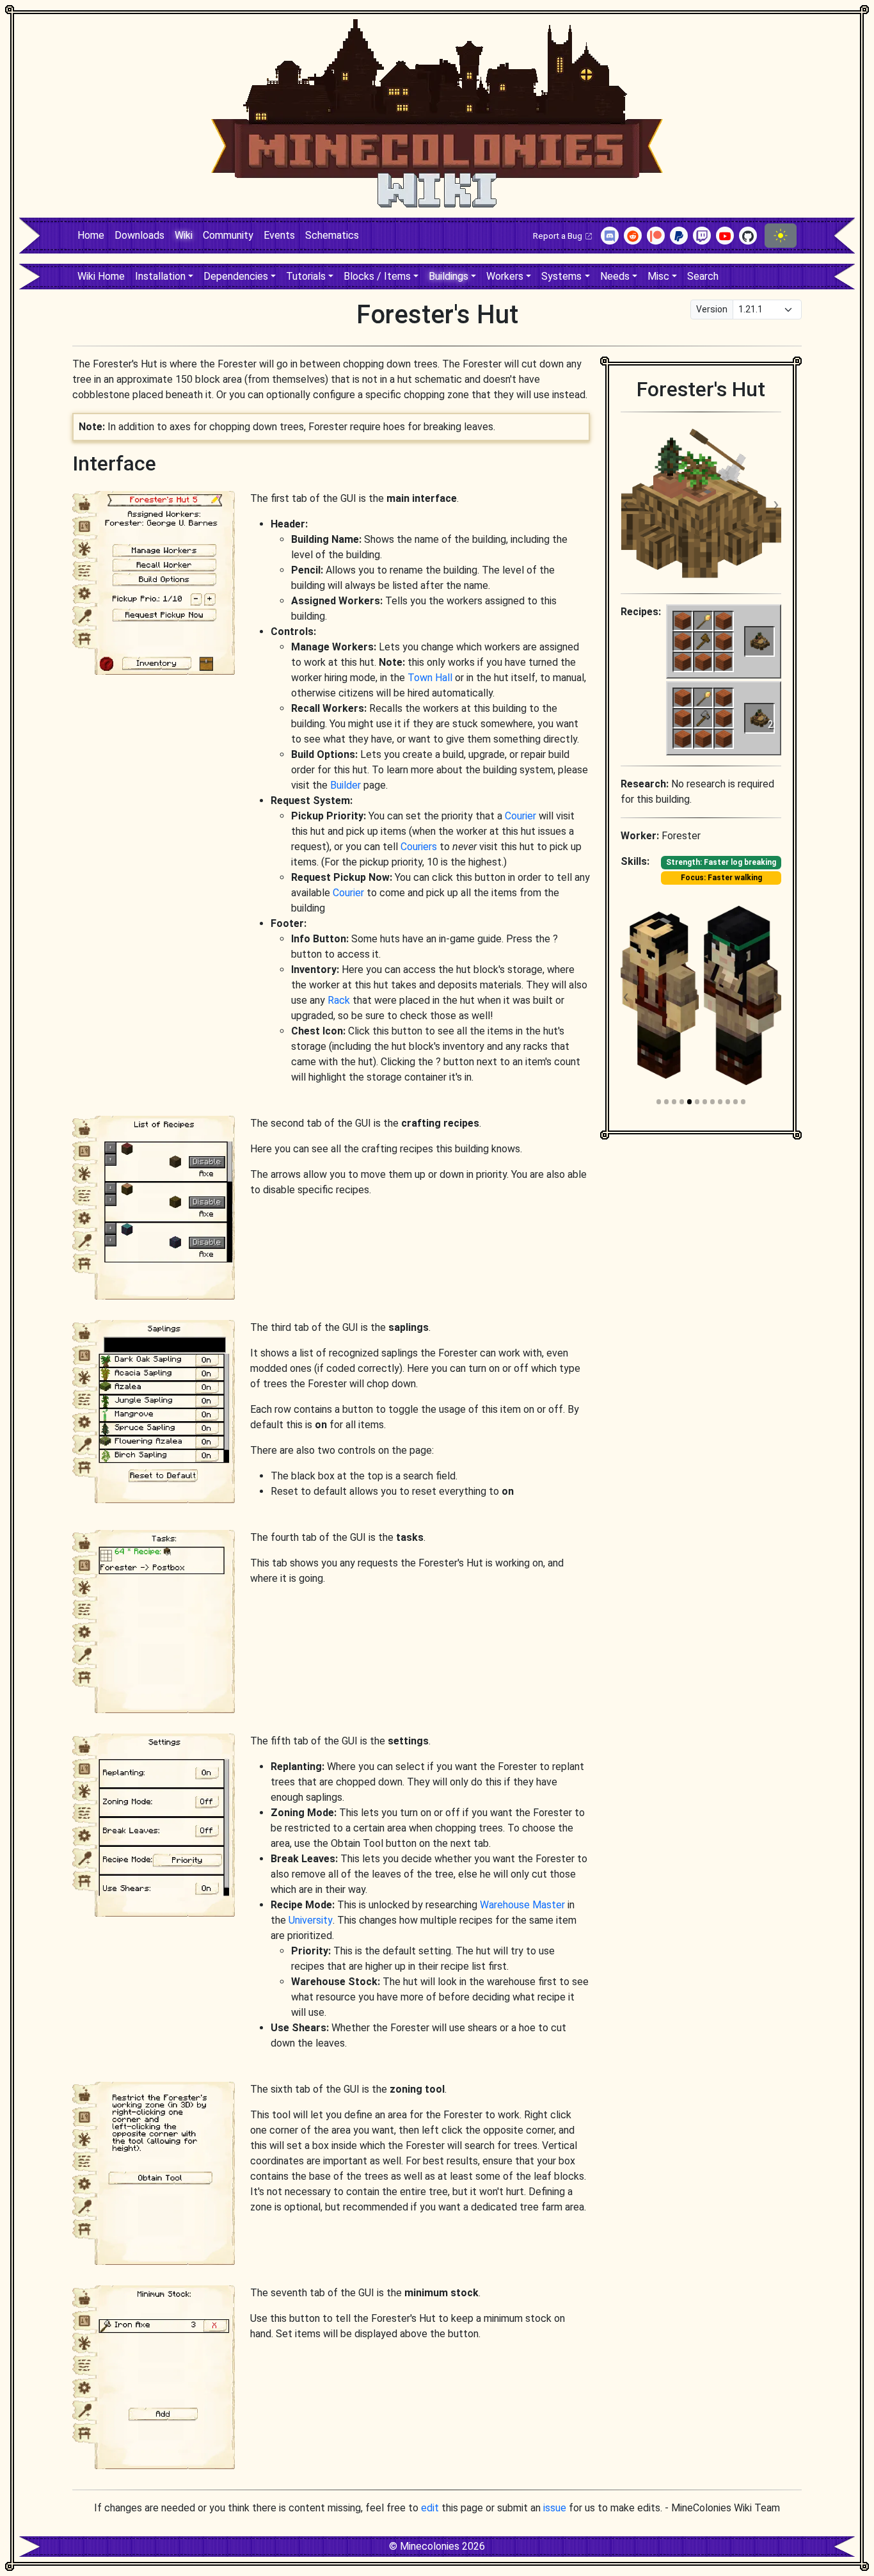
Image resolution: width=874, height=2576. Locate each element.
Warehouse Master (522, 1905)
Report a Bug (559, 236)
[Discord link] (610, 236)
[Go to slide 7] (705, 1101)
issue (555, 2508)
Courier (520, 816)
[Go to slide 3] (674, 1101)
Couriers (419, 847)
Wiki (184, 235)
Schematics (332, 235)
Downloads (139, 235)
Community (228, 235)
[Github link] (748, 236)
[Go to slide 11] (735, 1101)
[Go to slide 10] (728, 1101)
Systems (561, 276)
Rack (339, 1000)
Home (91, 235)
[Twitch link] (702, 236)
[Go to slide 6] (697, 1101)
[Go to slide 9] (720, 1101)
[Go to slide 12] (743, 1101)
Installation (160, 276)
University (311, 1920)
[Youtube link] (725, 236)
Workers (505, 276)
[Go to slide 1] (659, 1101)
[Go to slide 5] (689, 1101)
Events (279, 235)
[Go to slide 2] (666, 1101)
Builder (346, 785)
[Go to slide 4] (682, 1101)
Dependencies (236, 276)
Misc (658, 276)
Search (703, 276)
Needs (615, 276)
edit (430, 2508)
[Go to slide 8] (712, 1101)
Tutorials (306, 276)
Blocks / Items (377, 276)
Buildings (449, 276)
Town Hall (430, 678)
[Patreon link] (656, 236)
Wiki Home (101, 276)
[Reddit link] (633, 236)
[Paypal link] (679, 236)
